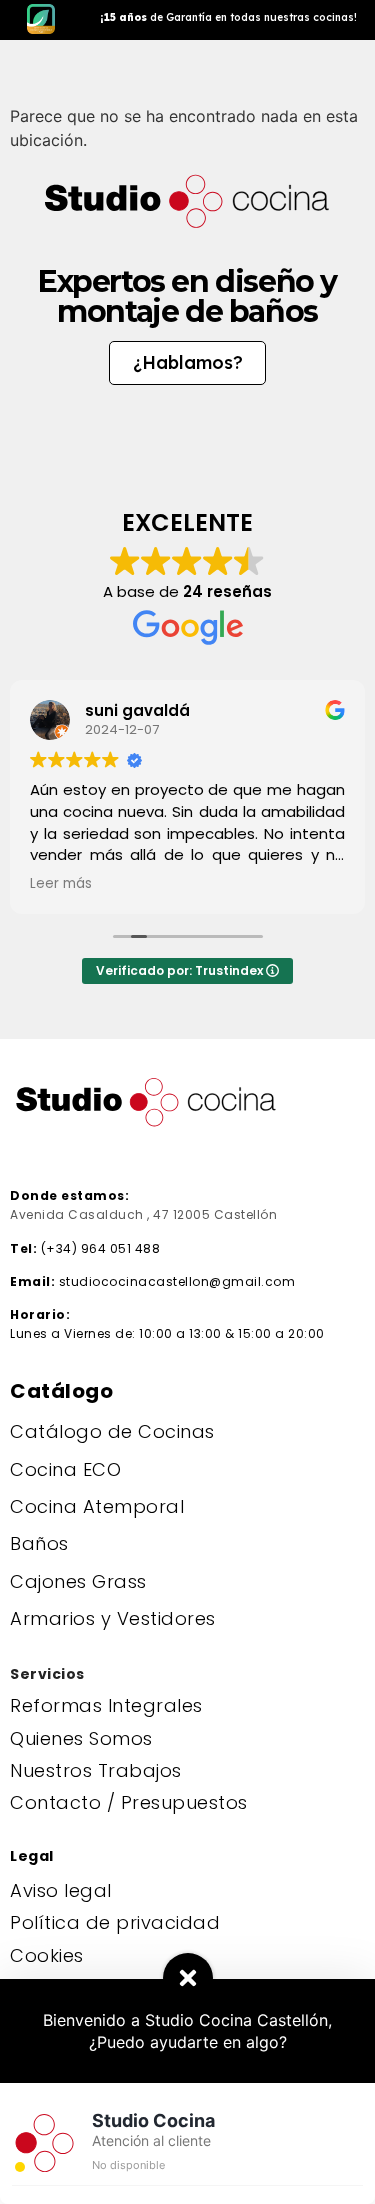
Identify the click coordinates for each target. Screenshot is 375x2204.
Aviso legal (61, 1890)
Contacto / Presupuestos (129, 1802)
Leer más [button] (61, 884)
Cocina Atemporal (97, 1506)
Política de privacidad (115, 1922)
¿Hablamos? (188, 362)
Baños (39, 1543)
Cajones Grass (78, 1581)
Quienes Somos (81, 1738)
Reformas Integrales (106, 1705)
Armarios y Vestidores (113, 1618)
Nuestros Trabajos (96, 1770)
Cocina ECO (65, 1469)
